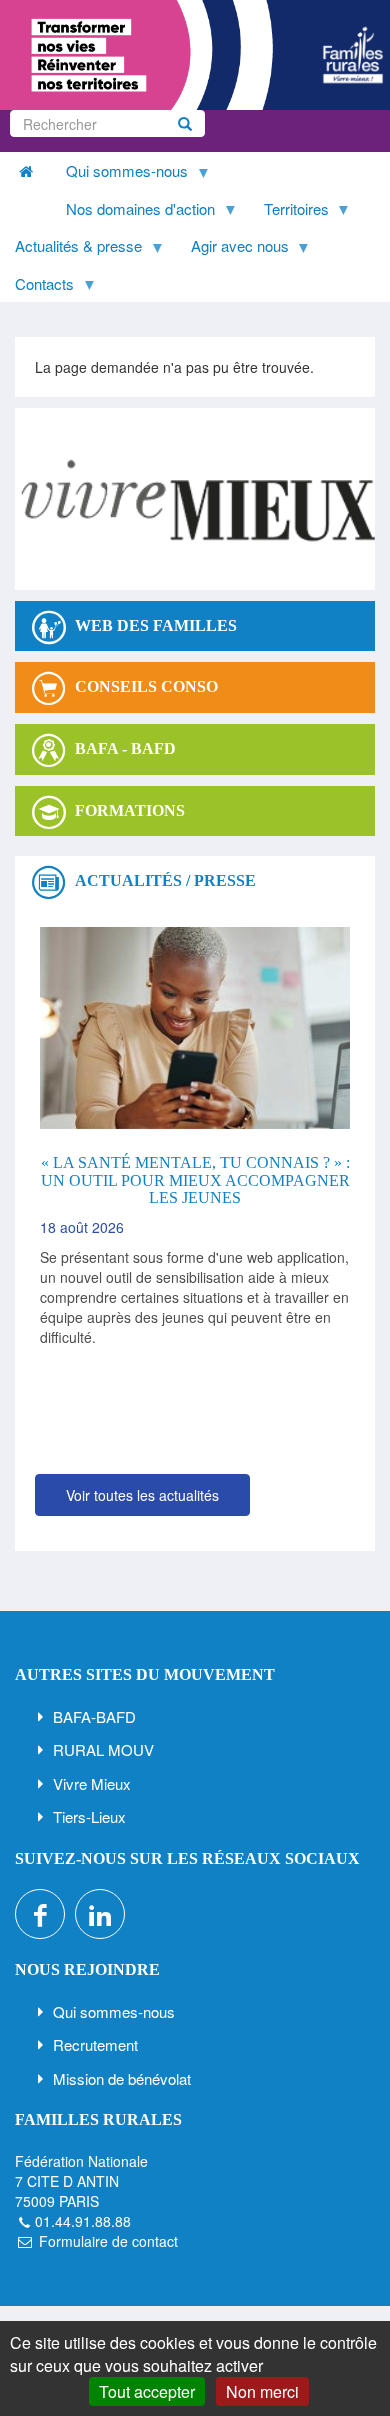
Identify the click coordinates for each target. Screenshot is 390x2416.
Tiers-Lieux (89, 1816)
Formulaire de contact (108, 2241)
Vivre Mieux (92, 1783)
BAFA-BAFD (94, 1716)
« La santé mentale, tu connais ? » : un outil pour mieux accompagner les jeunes (195, 1180)
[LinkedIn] (100, 1914)
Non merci (262, 2391)
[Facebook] (40, 1914)
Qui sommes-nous (114, 2011)
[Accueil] (195, 55)
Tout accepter (147, 2391)
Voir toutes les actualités (142, 1495)
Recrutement (95, 2044)
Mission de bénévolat (122, 2078)
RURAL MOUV (103, 1749)
